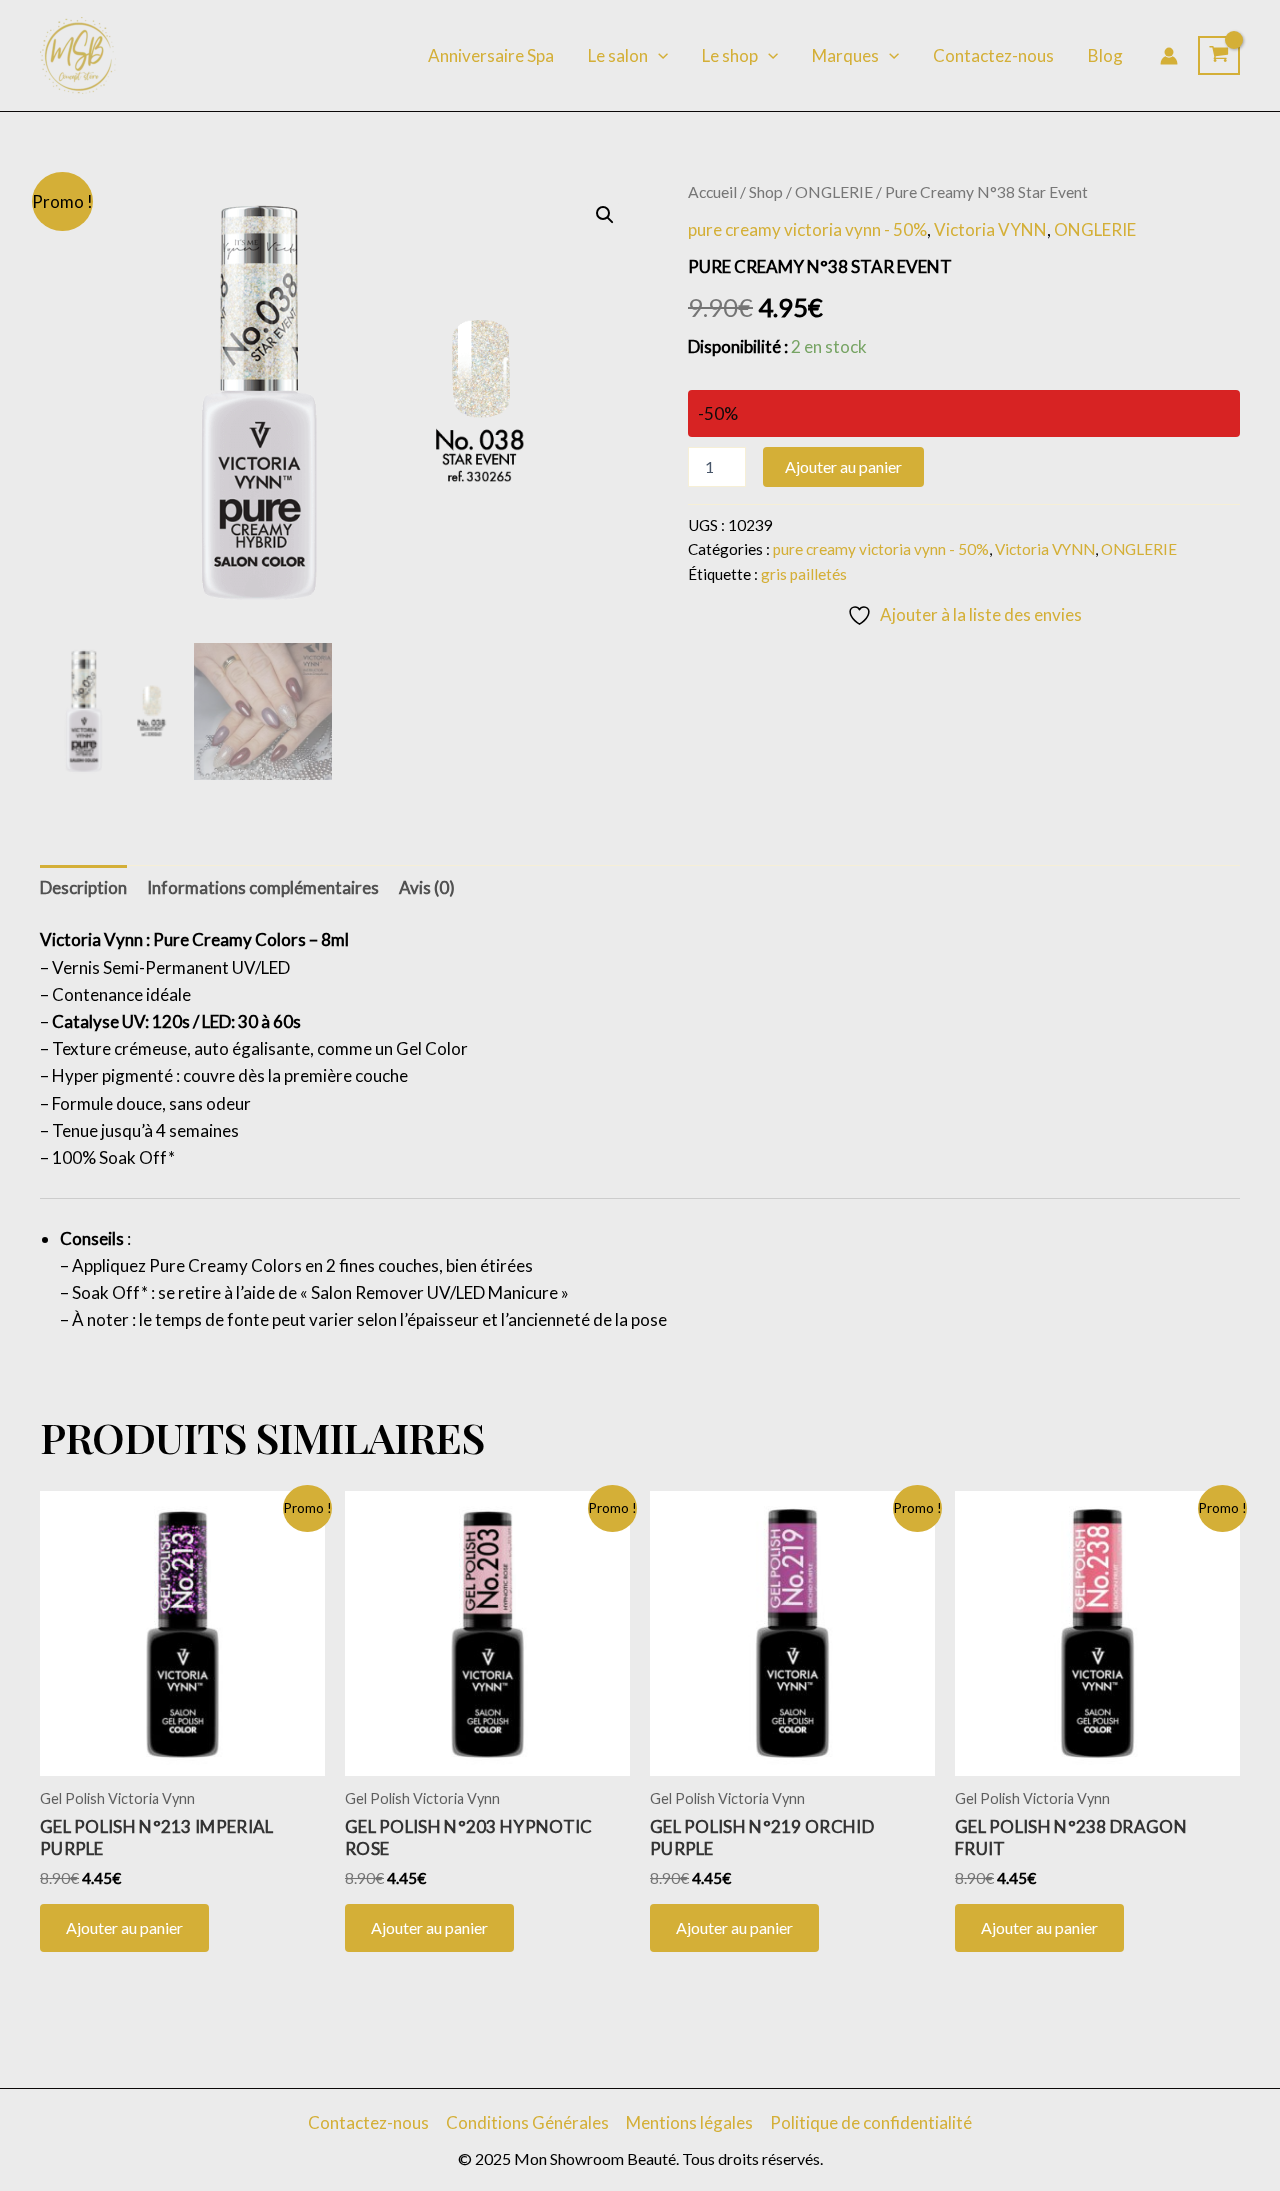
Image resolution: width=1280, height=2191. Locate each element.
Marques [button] (845, 55)
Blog (1105, 55)
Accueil (712, 192)
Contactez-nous (993, 55)
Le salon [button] (618, 55)
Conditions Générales (527, 2122)
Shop (766, 192)
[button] (658, 56)
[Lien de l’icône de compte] (1169, 56)
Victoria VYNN (990, 229)
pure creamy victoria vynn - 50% (807, 229)
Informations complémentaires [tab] (263, 887)
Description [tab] (83, 887)
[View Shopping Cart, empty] (1219, 56)
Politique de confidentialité (871, 2122)
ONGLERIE (834, 192)
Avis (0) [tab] (427, 887)
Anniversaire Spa (491, 55)
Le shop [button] (730, 55)
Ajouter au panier (843, 466)
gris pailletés (804, 574)
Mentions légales (689, 2122)
